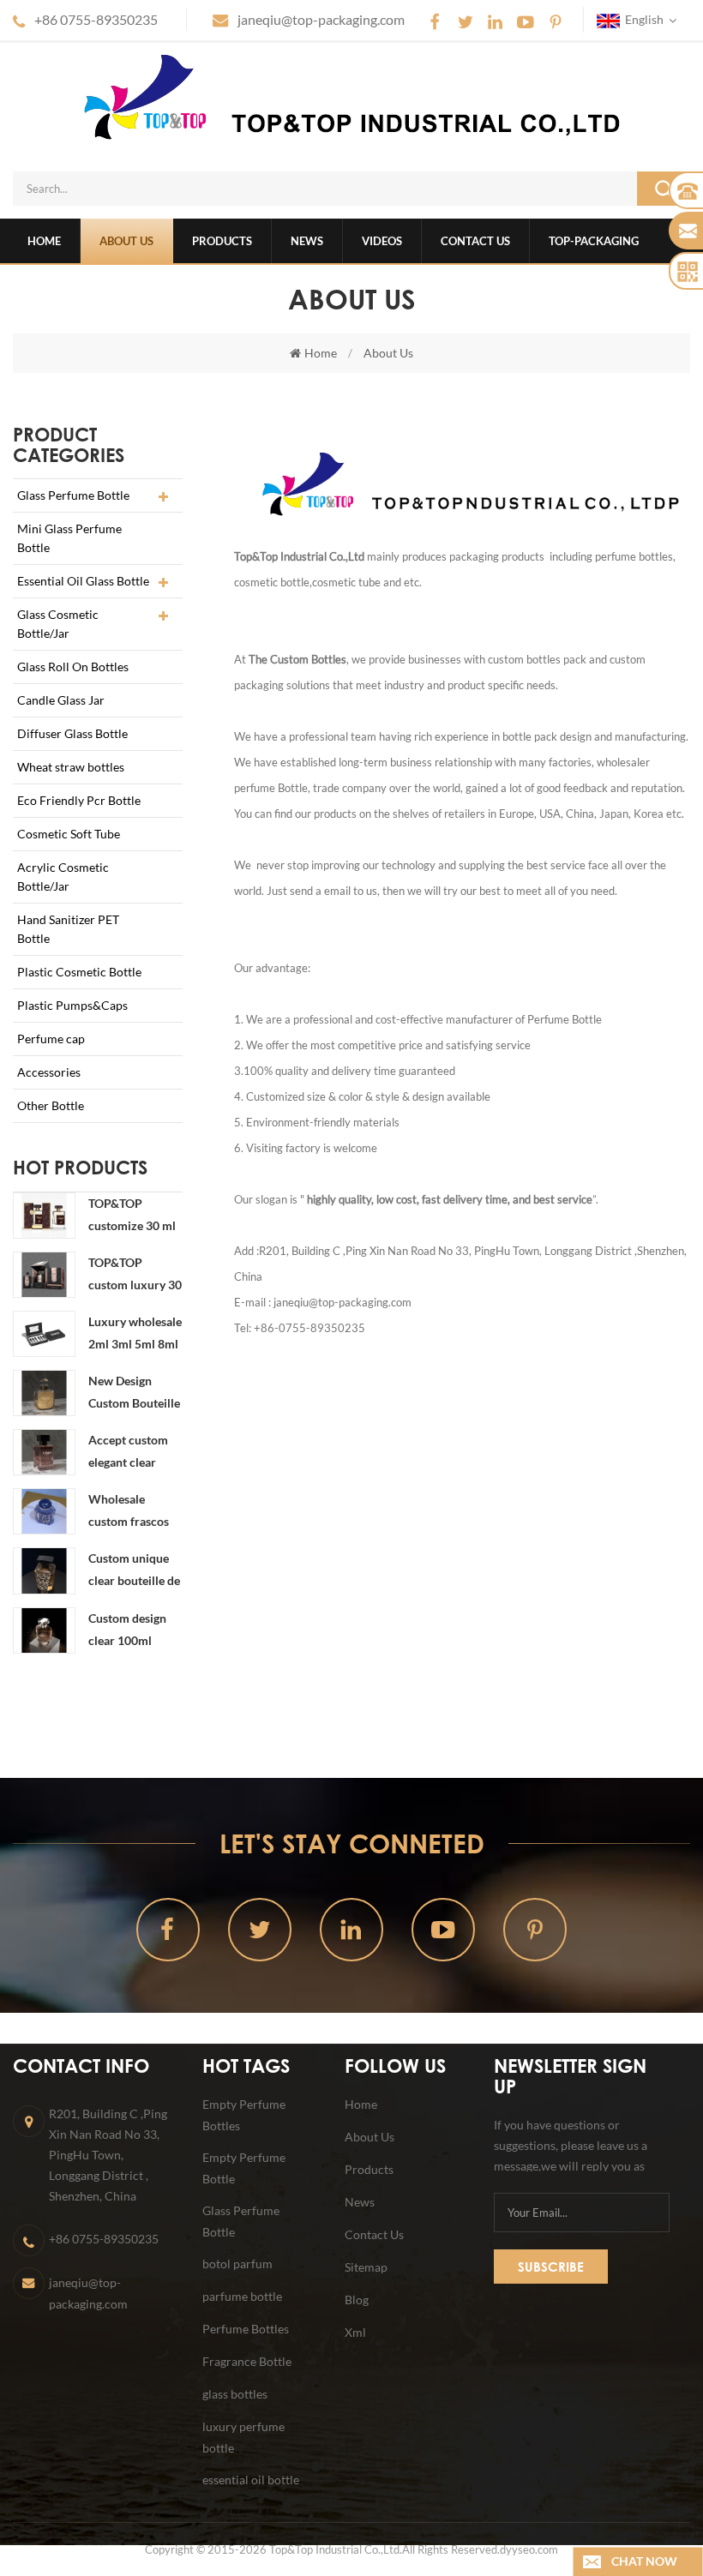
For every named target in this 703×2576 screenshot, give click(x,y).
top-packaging (594, 241)
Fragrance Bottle (247, 2361)
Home (44, 241)
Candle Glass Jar (61, 700)
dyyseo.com (529, 2549)
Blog (357, 2300)
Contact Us (475, 241)
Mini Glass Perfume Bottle (69, 538)
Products (222, 241)
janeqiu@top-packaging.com (321, 19)
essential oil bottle (251, 2480)
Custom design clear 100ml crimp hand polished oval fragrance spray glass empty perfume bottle (130, 1631)
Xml (355, 2332)
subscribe (551, 2267)
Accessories (49, 1072)
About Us (126, 241)
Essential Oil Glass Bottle (83, 581)
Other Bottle (51, 1105)
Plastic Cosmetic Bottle (79, 972)
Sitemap (366, 2267)
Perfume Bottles (246, 2329)
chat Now (644, 2561)
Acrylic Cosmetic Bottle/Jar (63, 877)
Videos (382, 241)
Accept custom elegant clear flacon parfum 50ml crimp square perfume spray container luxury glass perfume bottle (130, 1453)
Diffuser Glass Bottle (72, 733)
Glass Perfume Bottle (73, 495)
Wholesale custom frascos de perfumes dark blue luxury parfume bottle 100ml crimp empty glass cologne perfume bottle (135, 1512)
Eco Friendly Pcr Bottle (79, 800)
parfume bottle (242, 2296)
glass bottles (235, 2394)
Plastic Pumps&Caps (72, 1005)
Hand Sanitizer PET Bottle (68, 929)
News (307, 241)
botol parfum (237, 2264)
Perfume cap (51, 1039)
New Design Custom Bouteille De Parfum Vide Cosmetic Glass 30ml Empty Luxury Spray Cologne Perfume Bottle (135, 1394)
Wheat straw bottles (71, 767)
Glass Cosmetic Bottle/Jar (58, 624)
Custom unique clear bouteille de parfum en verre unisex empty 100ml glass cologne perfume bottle (134, 1571)
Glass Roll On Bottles (73, 667)
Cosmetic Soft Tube (69, 834)
